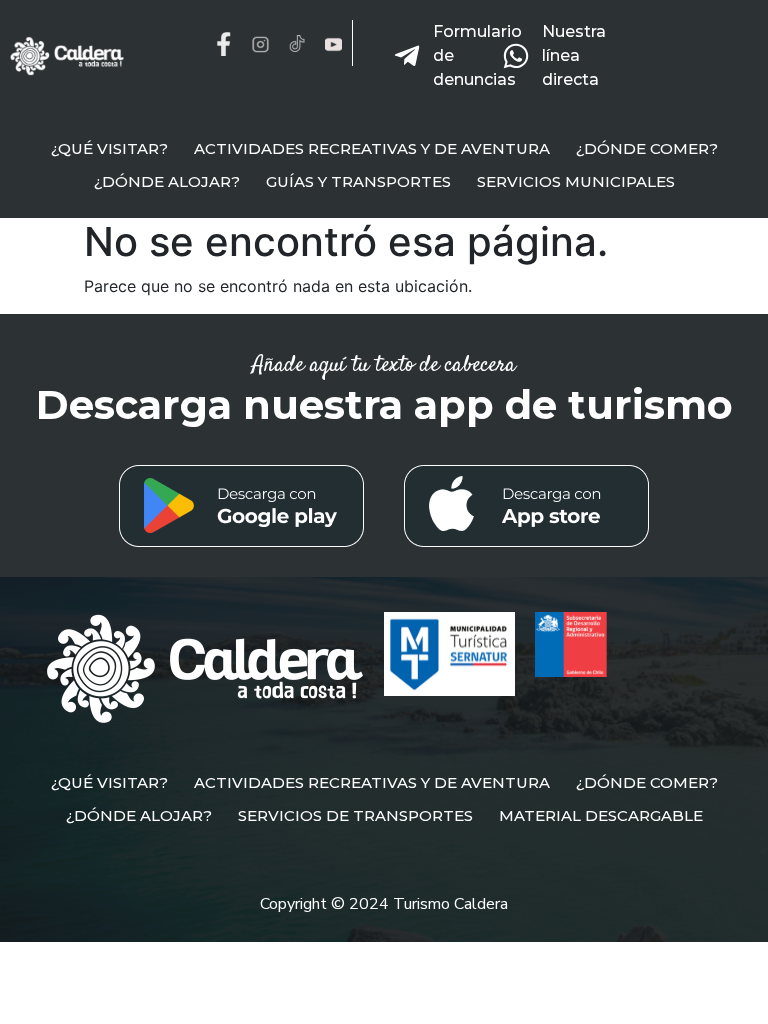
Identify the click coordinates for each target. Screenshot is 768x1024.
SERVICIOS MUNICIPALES (576, 181)
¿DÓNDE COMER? (647, 148)
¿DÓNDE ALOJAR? (167, 181)
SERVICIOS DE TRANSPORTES (355, 815)
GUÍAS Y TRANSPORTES (358, 181)
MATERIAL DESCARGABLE (601, 815)
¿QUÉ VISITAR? (109, 148)
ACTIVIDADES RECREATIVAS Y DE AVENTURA (372, 148)
